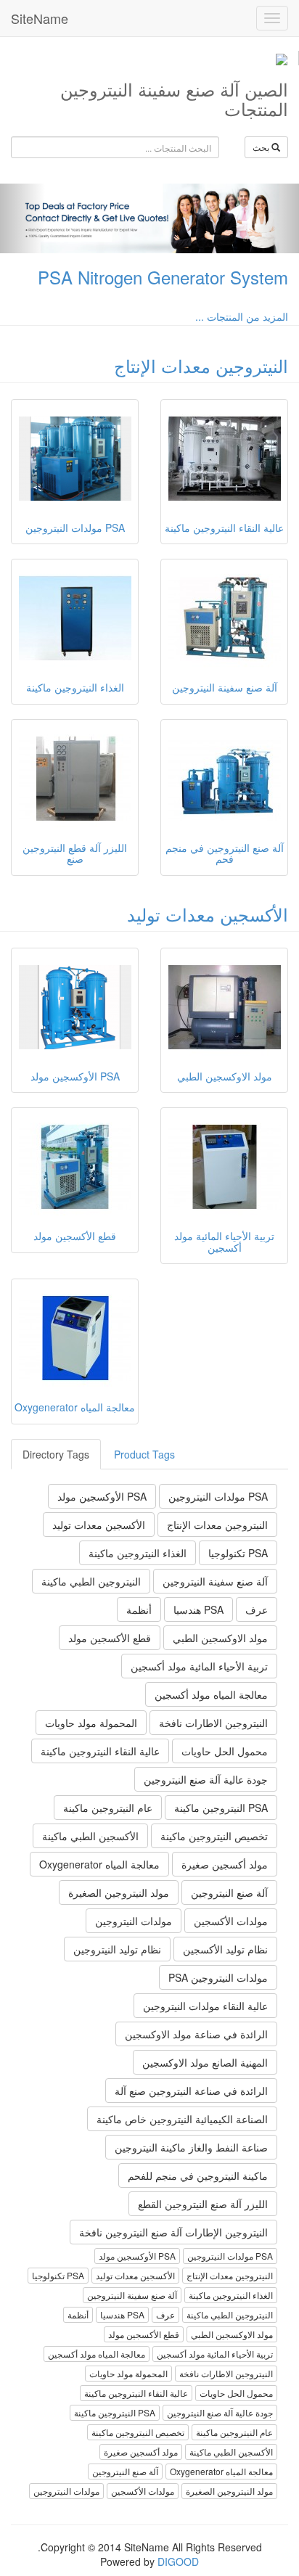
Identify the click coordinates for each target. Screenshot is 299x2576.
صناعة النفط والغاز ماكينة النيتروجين (191, 2147)
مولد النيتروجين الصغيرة (119, 1892)
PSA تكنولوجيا (238, 1553)
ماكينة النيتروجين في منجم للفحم (198, 2175)
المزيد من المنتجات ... (242, 316)
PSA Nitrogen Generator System (163, 277)
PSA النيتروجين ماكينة (221, 1808)
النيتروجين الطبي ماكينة (91, 1581)
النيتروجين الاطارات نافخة (213, 1723)
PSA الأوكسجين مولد (102, 1496)
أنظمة (139, 1609)
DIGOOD (178, 2561)
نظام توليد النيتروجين (117, 1949)
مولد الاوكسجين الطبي (220, 1638)
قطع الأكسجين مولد (110, 1638)
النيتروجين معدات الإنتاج (201, 365)
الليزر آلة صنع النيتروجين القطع (203, 2204)
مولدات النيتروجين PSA (218, 1977)
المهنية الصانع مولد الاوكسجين (205, 2062)
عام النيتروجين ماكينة (108, 1808)
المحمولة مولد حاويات (91, 1723)
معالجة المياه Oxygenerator (99, 1864)
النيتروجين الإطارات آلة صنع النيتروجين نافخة (173, 2232)
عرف (257, 1609)
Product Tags (144, 1454)
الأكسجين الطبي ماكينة (90, 1836)
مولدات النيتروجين (134, 1921)
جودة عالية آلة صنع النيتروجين (206, 1779)
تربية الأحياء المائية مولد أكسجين (199, 1666)
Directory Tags (56, 1454)
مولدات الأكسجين (231, 1921)
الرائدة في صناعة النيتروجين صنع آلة (191, 2091)
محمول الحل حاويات (225, 1751)
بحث (262, 147)
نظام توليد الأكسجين (225, 1949)
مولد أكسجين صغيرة (225, 1864)
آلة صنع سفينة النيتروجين (215, 1581)
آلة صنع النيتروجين (229, 1892)
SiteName (40, 18)
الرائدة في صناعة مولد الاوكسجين (196, 2034)
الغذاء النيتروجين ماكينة (138, 1553)
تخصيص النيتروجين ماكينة (214, 1836)
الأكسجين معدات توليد (208, 914)
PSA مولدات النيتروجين (218, 1496)
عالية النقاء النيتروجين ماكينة (100, 1751)
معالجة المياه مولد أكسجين (211, 1694)
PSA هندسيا (198, 1609)
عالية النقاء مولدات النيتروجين (205, 2006)
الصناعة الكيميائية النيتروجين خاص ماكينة (182, 2119)
